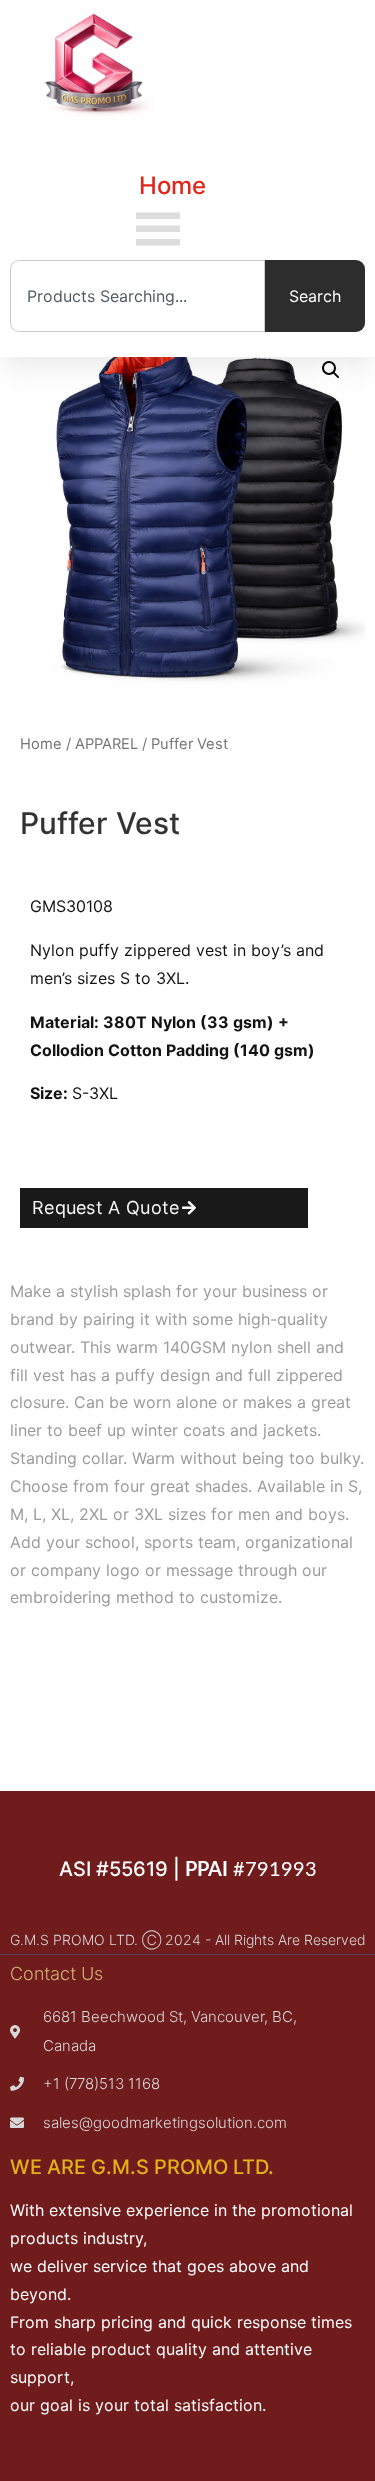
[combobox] (137, 296)
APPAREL (106, 744)
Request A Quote (106, 1207)
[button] (331, 370)
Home (172, 185)
